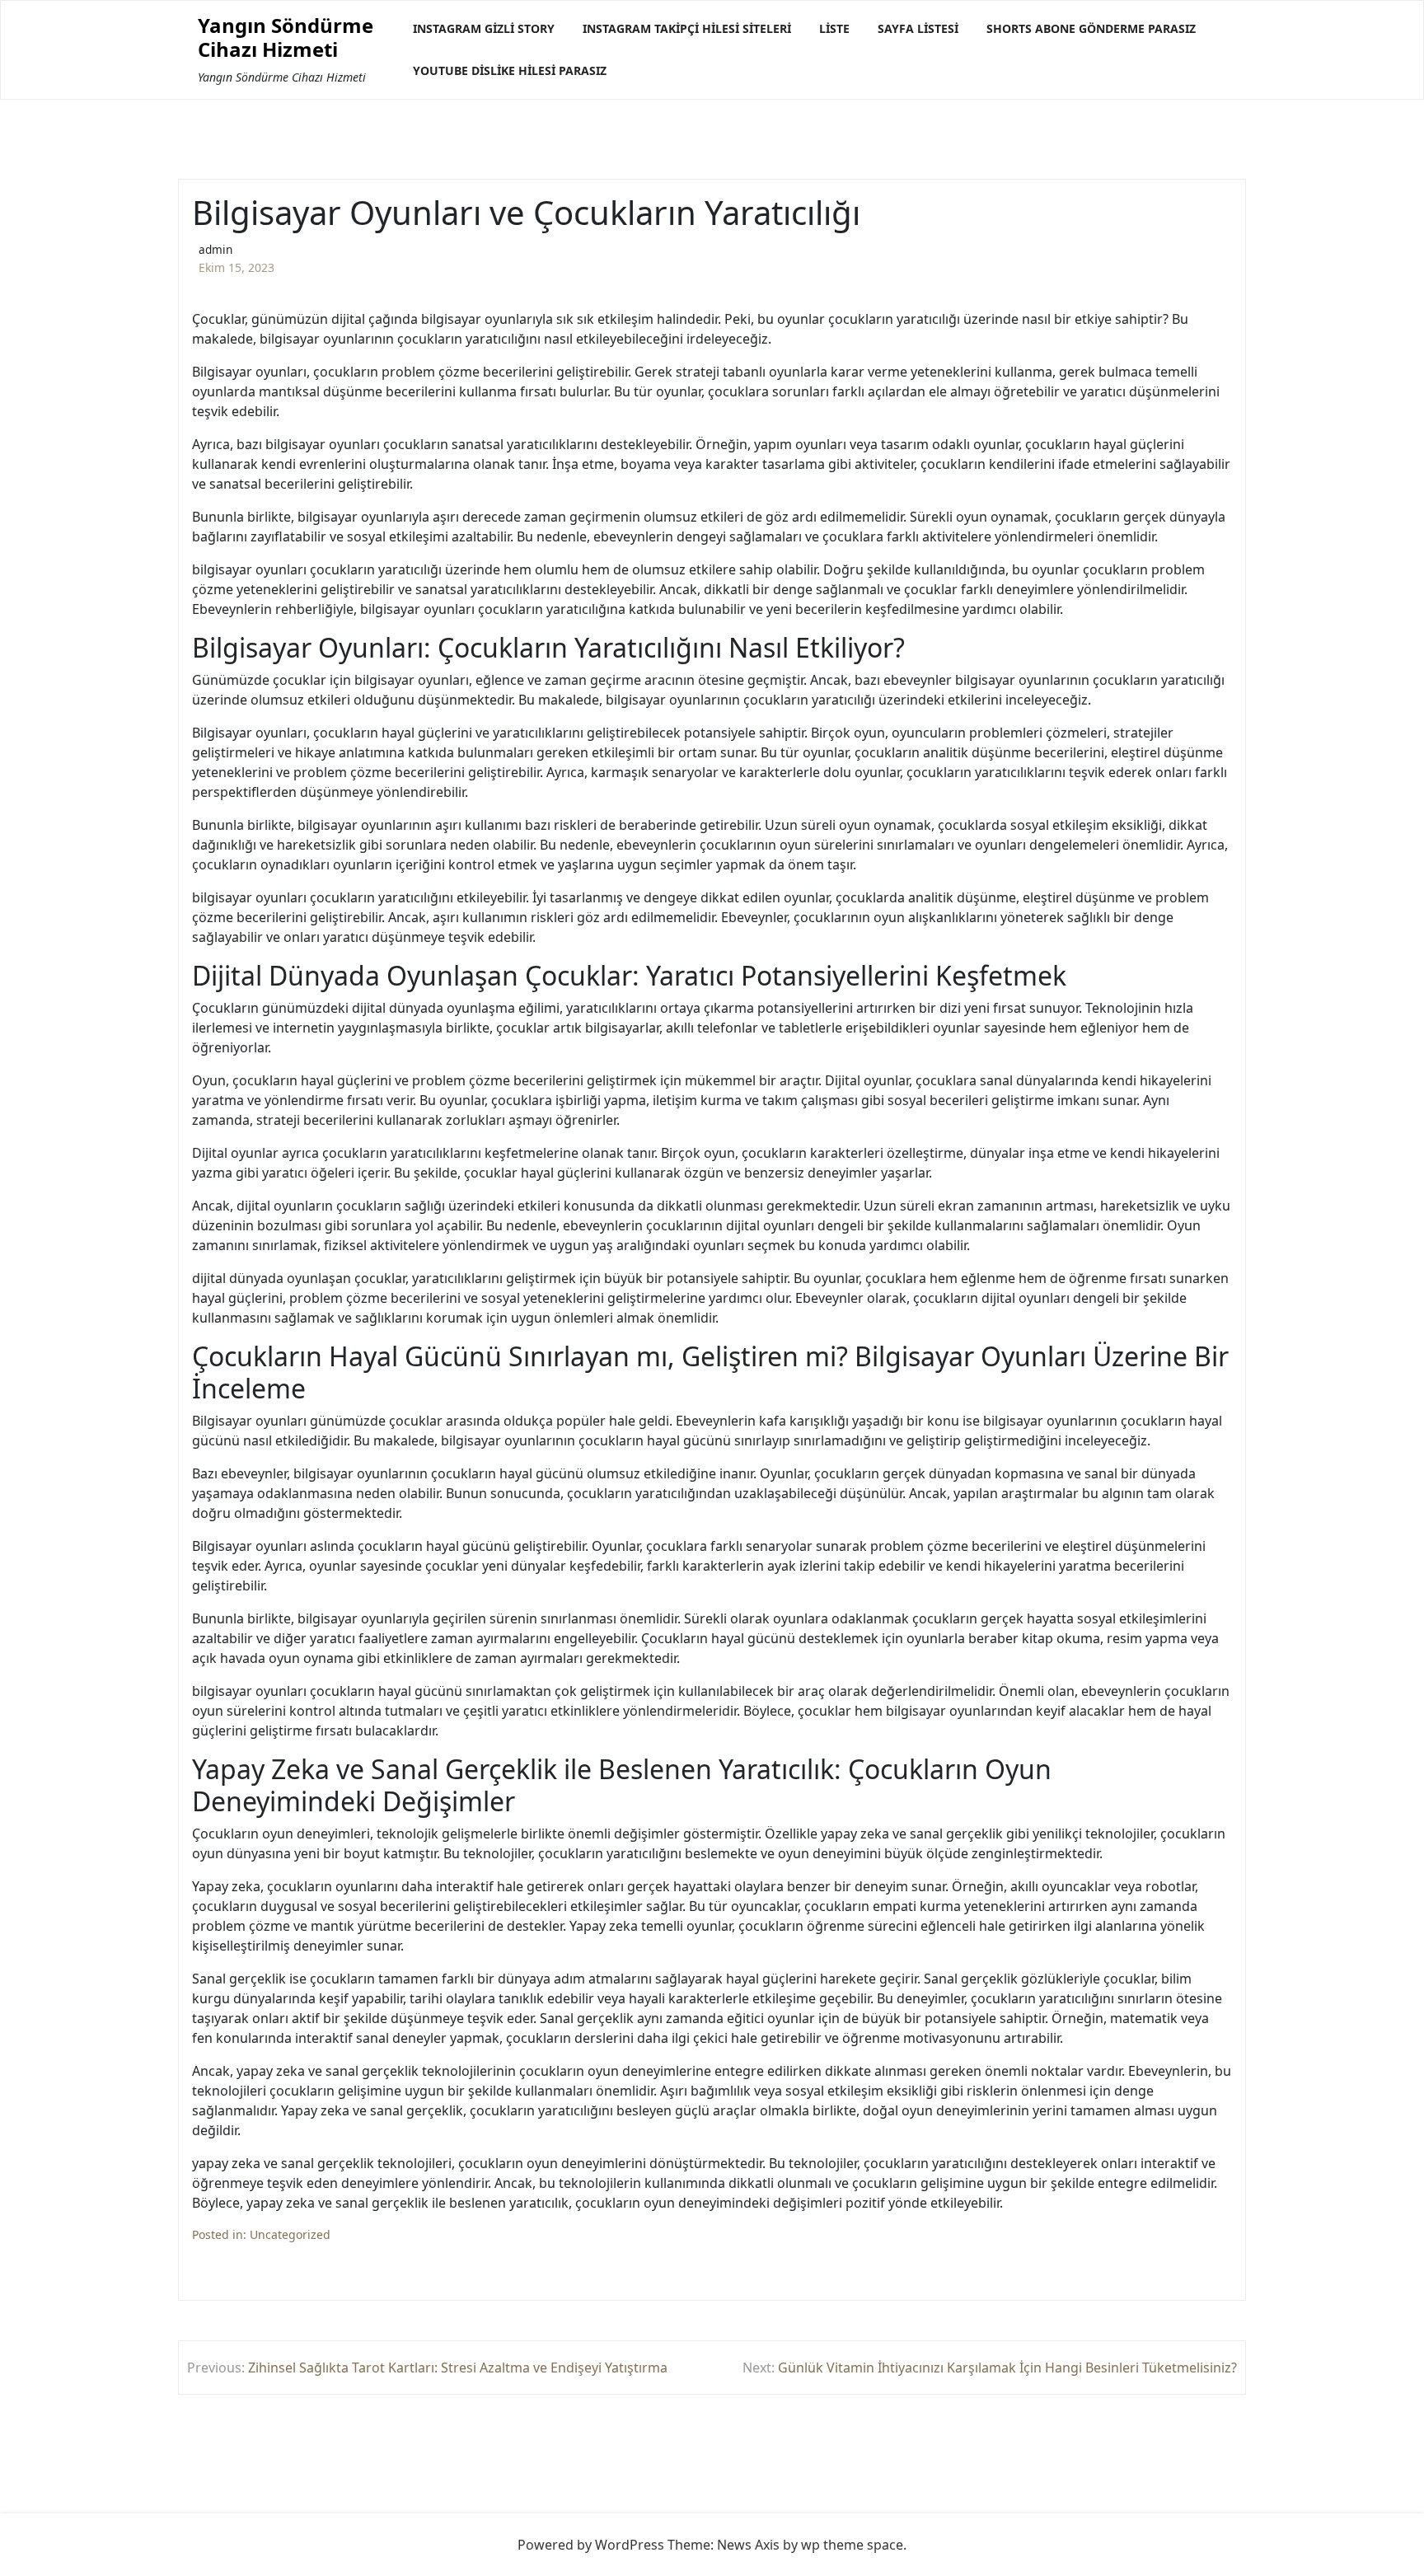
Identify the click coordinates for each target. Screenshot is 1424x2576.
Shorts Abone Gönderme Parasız (1091, 28)
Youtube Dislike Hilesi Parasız (510, 70)
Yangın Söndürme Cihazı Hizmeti (286, 38)
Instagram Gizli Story (484, 28)
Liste (834, 28)
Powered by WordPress (591, 2545)
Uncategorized (290, 2234)
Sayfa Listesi (918, 28)
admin (215, 249)
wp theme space (852, 2545)
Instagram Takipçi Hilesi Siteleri (687, 28)
